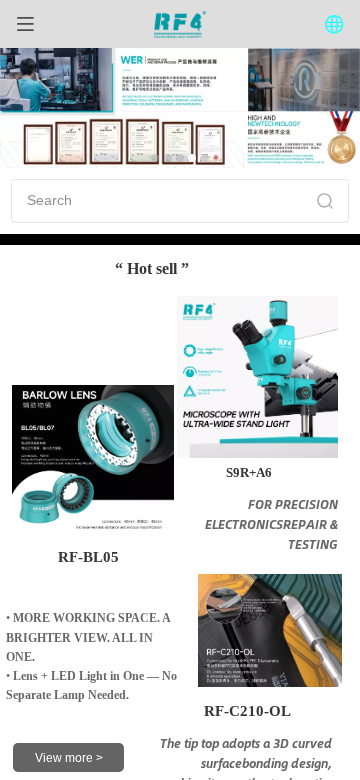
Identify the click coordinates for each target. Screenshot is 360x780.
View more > (69, 757)
